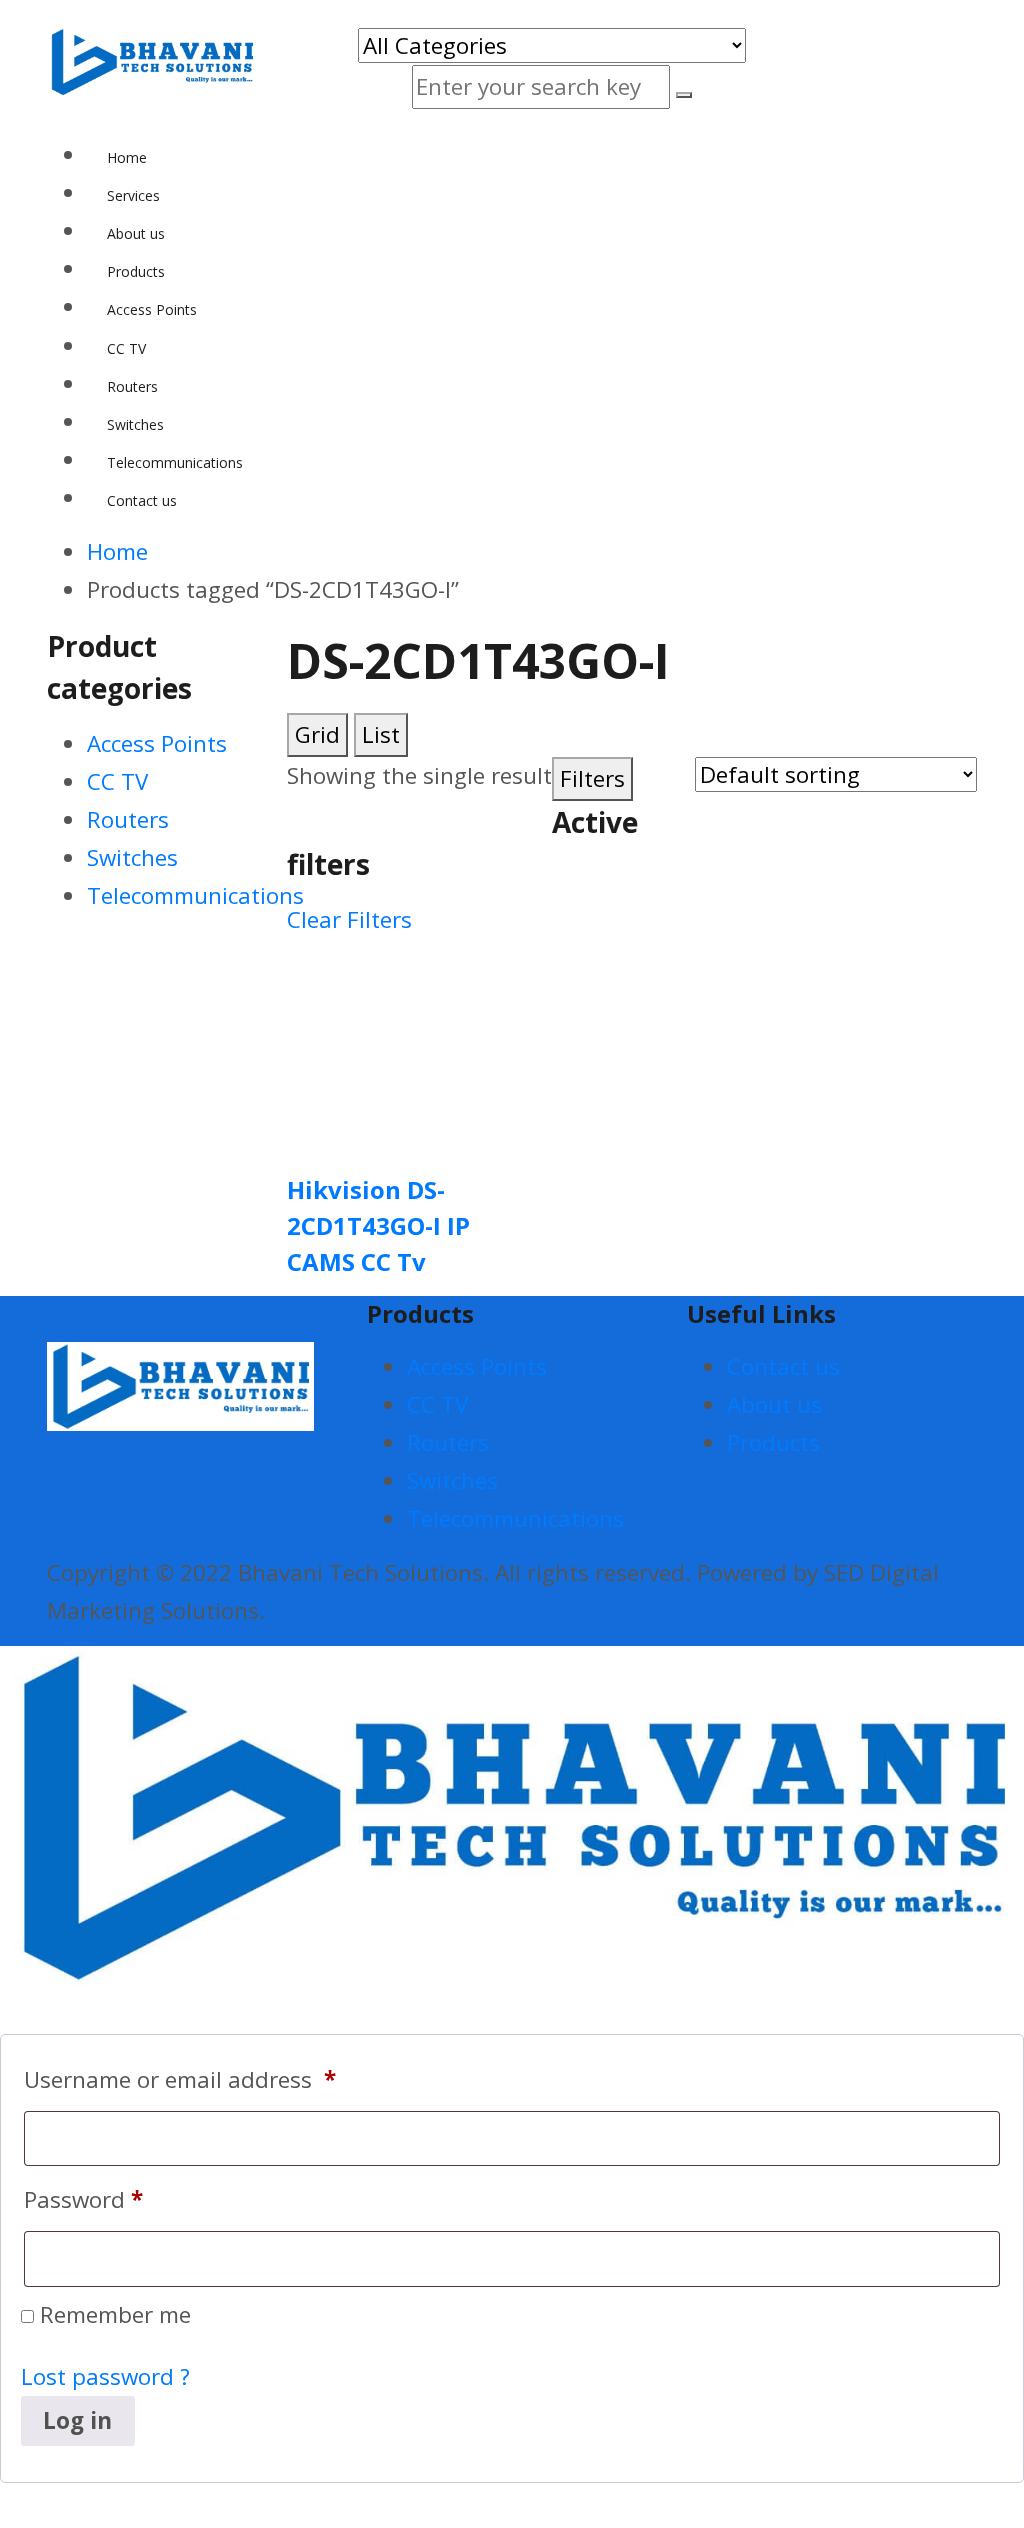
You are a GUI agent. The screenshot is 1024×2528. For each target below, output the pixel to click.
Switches (132, 857)
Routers (128, 819)
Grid (317, 734)
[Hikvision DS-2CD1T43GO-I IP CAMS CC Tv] (392, 1044)
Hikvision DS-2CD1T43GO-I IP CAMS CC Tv (378, 1225)
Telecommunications (195, 895)
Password (83, 2199)
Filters (592, 778)
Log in (77, 2420)
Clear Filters (349, 919)
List (381, 734)
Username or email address (180, 2079)
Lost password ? (105, 2376)
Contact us (783, 1366)
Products (773, 1442)
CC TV (117, 781)
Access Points (157, 743)
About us (774, 1404)
